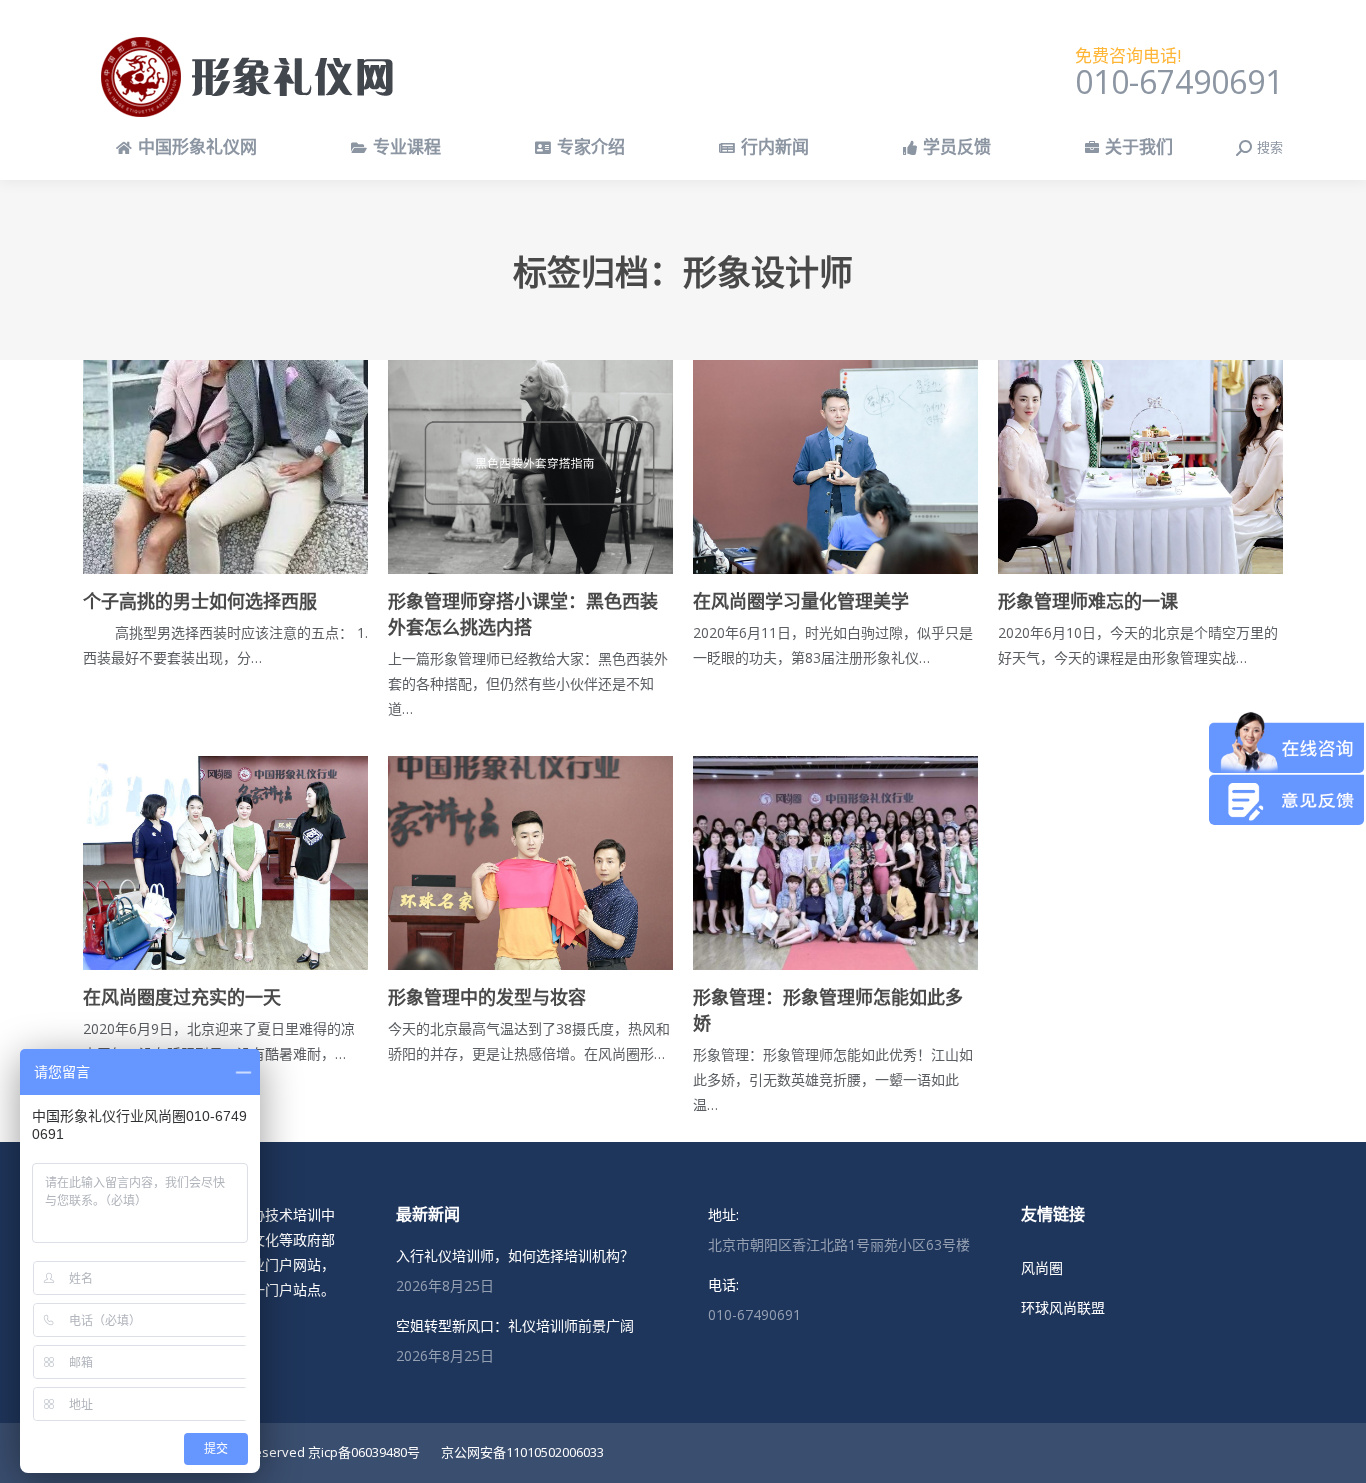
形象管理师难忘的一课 (1088, 602)
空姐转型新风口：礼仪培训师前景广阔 (515, 1325)
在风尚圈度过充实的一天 (182, 998)
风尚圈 (1042, 1267)
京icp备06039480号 (364, 1452)
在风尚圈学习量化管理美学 (801, 602)
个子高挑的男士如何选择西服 (200, 602)
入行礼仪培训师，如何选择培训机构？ (515, 1255)
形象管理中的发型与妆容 (487, 998)
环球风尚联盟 (1063, 1307)
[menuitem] (186, 147)
